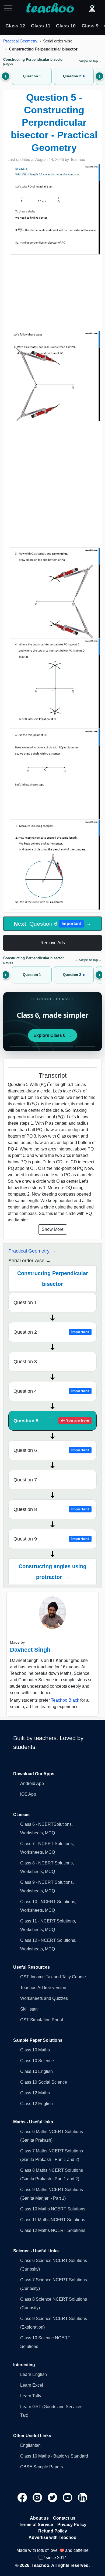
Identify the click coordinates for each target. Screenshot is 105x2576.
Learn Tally (31, 2396)
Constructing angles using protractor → (52, 1572)
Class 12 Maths (35, 2093)
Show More (53, 1229)
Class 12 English (36, 2104)
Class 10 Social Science (44, 2082)
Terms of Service (36, 2525)
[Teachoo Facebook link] (23, 2497)
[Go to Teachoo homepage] (50, 8)
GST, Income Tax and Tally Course (53, 1977)
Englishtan (30, 2445)
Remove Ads (53, 943)
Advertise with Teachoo (52, 2537)
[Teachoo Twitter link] (53, 2497)
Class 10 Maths (35, 2050)
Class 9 (90, 26)
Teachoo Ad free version (43, 1988)
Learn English (34, 2374)
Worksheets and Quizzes (44, 1998)
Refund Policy (53, 2531)
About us (39, 2518)
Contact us (64, 2518)
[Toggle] (10, 8)
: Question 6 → (52, 924)
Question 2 (51, 1332)
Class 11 (41, 26)
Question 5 (51, 1421)
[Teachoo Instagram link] (38, 2497)
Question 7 (25, 1480)
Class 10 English (36, 2071)
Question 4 (51, 1391)
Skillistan (29, 2009)
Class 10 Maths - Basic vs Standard (54, 2456)
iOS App (28, 1794)
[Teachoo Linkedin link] (83, 2497)
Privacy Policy (72, 2525)
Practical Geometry (20, 41)
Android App (32, 1783)
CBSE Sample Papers (42, 2467)
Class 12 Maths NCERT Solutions (53, 2230)
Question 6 (51, 1450)
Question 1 (25, 1303)
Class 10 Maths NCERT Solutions (53, 2209)
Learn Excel (32, 2385)
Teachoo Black (65, 1700)
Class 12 (15, 26)
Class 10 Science (37, 2061)
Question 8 (51, 1509)
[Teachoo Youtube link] (68, 2497)
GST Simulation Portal (42, 2020)
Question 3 (25, 1362)
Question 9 (51, 1539)
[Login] (92, 8)
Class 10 (66, 26)
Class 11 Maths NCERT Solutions (53, 2220)
